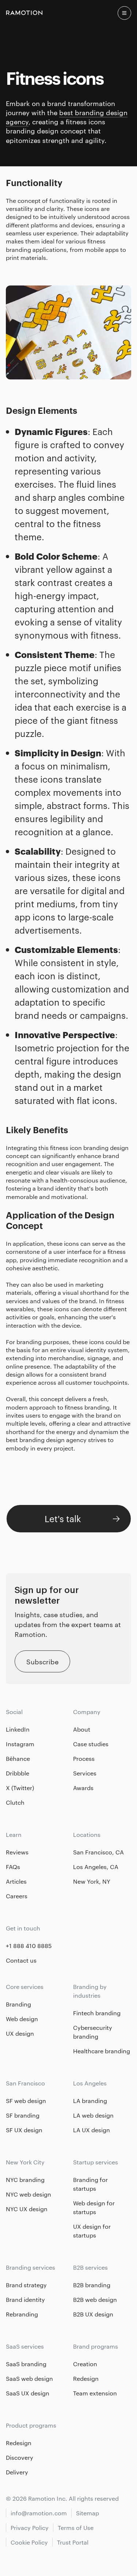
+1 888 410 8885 (29, 1946)
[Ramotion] (24, 13)
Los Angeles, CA (96, 1867)
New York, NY (92, 1881)
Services (85, 1773)
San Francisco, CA (98, 1852)
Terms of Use (76, 2528)
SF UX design (24, 2130)
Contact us (21, 1960)
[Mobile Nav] (124, 13)
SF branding (23, 2115)
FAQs (13, 1867)
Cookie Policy (29, 2542)
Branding (18, 2004)
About (82, 1729)
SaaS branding (26, 2364)
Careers (17, 1896)
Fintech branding (97, 2013)
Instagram (20, 1744)
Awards (83, 1788)
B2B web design (95, 2299)
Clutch (15, 1802)
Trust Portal (73, 2542)
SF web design (26, 2101)
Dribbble (18, 1773)
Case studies (91, 1744)
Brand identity (25, 2299)
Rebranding (22, 2314)
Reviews (17, 1852)
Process (84, 1758)
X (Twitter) (20, 1788)
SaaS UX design (28, 2393)
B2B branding (92, 2285)
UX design (20, 2033)
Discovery (20, 2457)
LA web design (93, 2115)
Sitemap (87, 2513)
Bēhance (18, 1758)
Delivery (17, 2472)
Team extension (95, 2393)
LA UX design (92, 2130)
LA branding (90, 2101)
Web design (22, 2019)
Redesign (86, 2378)
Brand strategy (26, 2285)
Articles (16, 1881)
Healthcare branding (102, 2051)
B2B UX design (93, 2314)
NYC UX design (27, 2209)
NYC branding (25, 2180)
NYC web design (28, 2194)
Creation (85, 2364)
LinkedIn (18, 1729)
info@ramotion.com (39, 2513)
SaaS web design (29, 2378)
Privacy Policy (30, 2528)
